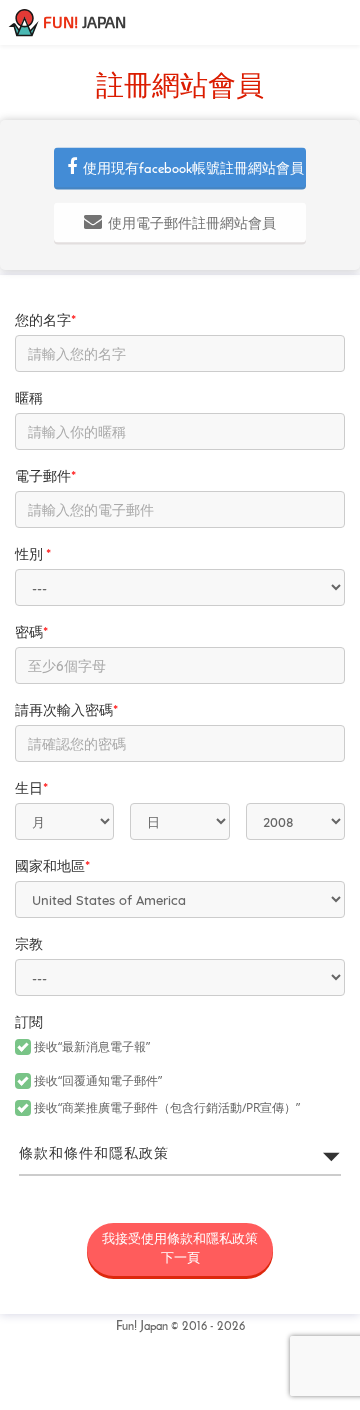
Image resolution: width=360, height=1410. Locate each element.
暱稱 (29, 399)
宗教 (29, 945)
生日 (31, 789)
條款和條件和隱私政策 (94, 1154)
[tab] (180, 1155)
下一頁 (180, 1249)
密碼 (31, 633)
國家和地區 (52, 867)
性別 (33, 555)
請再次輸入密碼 (66, 711)
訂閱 (29, 1023)
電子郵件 (45, 477)
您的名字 (45, 321)
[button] (180, 168)
